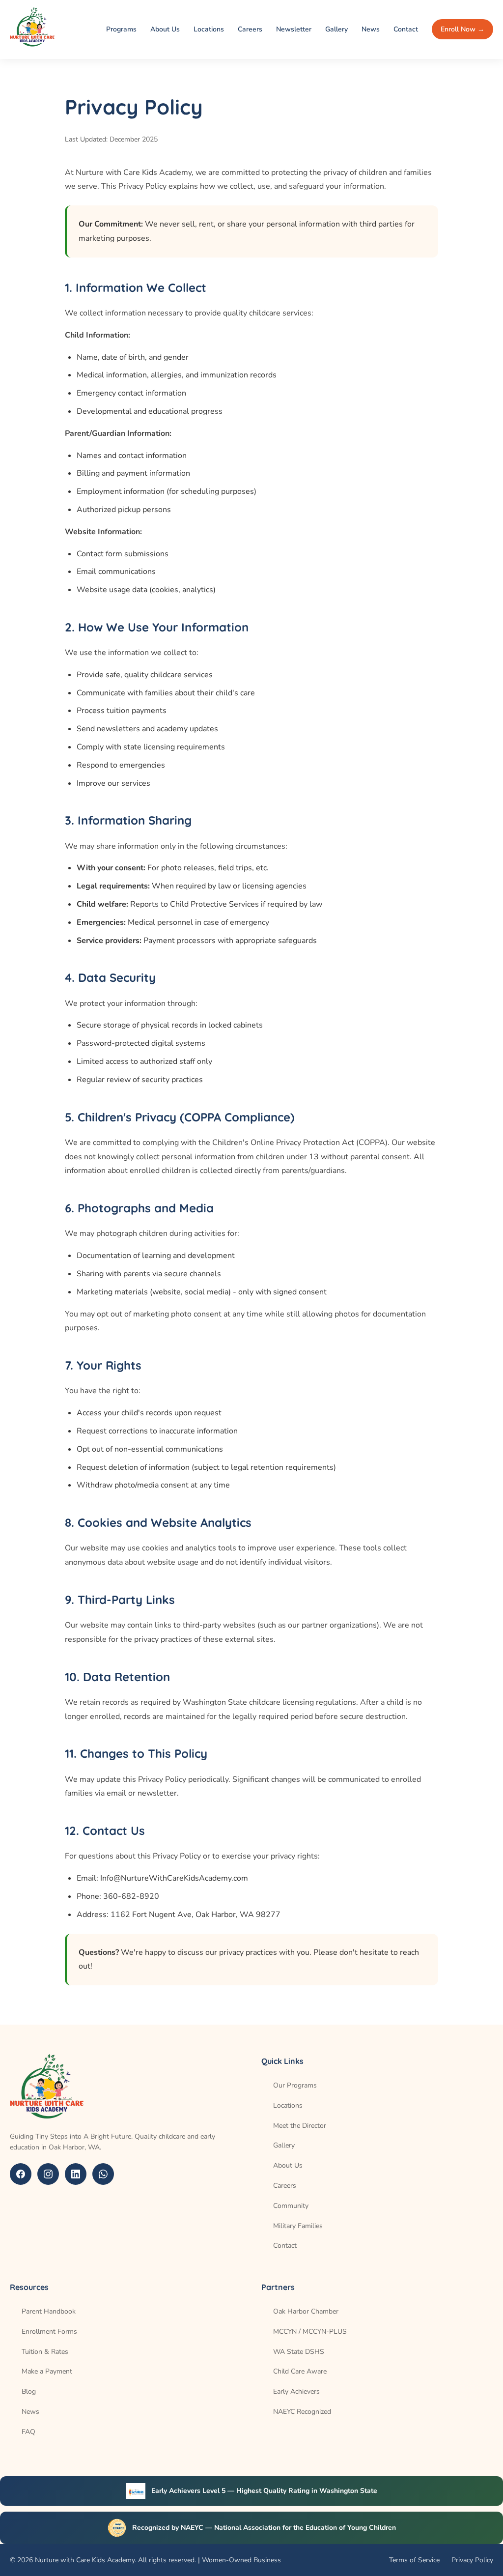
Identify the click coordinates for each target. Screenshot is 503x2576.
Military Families (298, 2226)
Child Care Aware (300, 2371)
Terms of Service (414, 2560)
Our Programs (295, 2085)
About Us (165, 29)
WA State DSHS (299, 2352)
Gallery (336, 29)
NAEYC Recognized (302, 2412)
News (371, 29)
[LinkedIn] (76, 2174)
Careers (250, 29)
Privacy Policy (472, 2560)
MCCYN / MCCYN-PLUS (310, 2332)
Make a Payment (47, 2371)
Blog (29, 2391)
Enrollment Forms (49, 2332)
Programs (121, 29)
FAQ (28, 2432)
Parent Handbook (49, 2311)
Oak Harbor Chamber (306, 2311)
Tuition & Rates (45, 2352)
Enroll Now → (462, 29)
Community (291, 2206)
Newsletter (294, 29)
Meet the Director (300, 2126)
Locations (209, 29)
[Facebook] (21, 2174)
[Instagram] (48, 2174)
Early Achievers (296, 2391)
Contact (406, 29)
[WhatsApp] (103, 2174)
